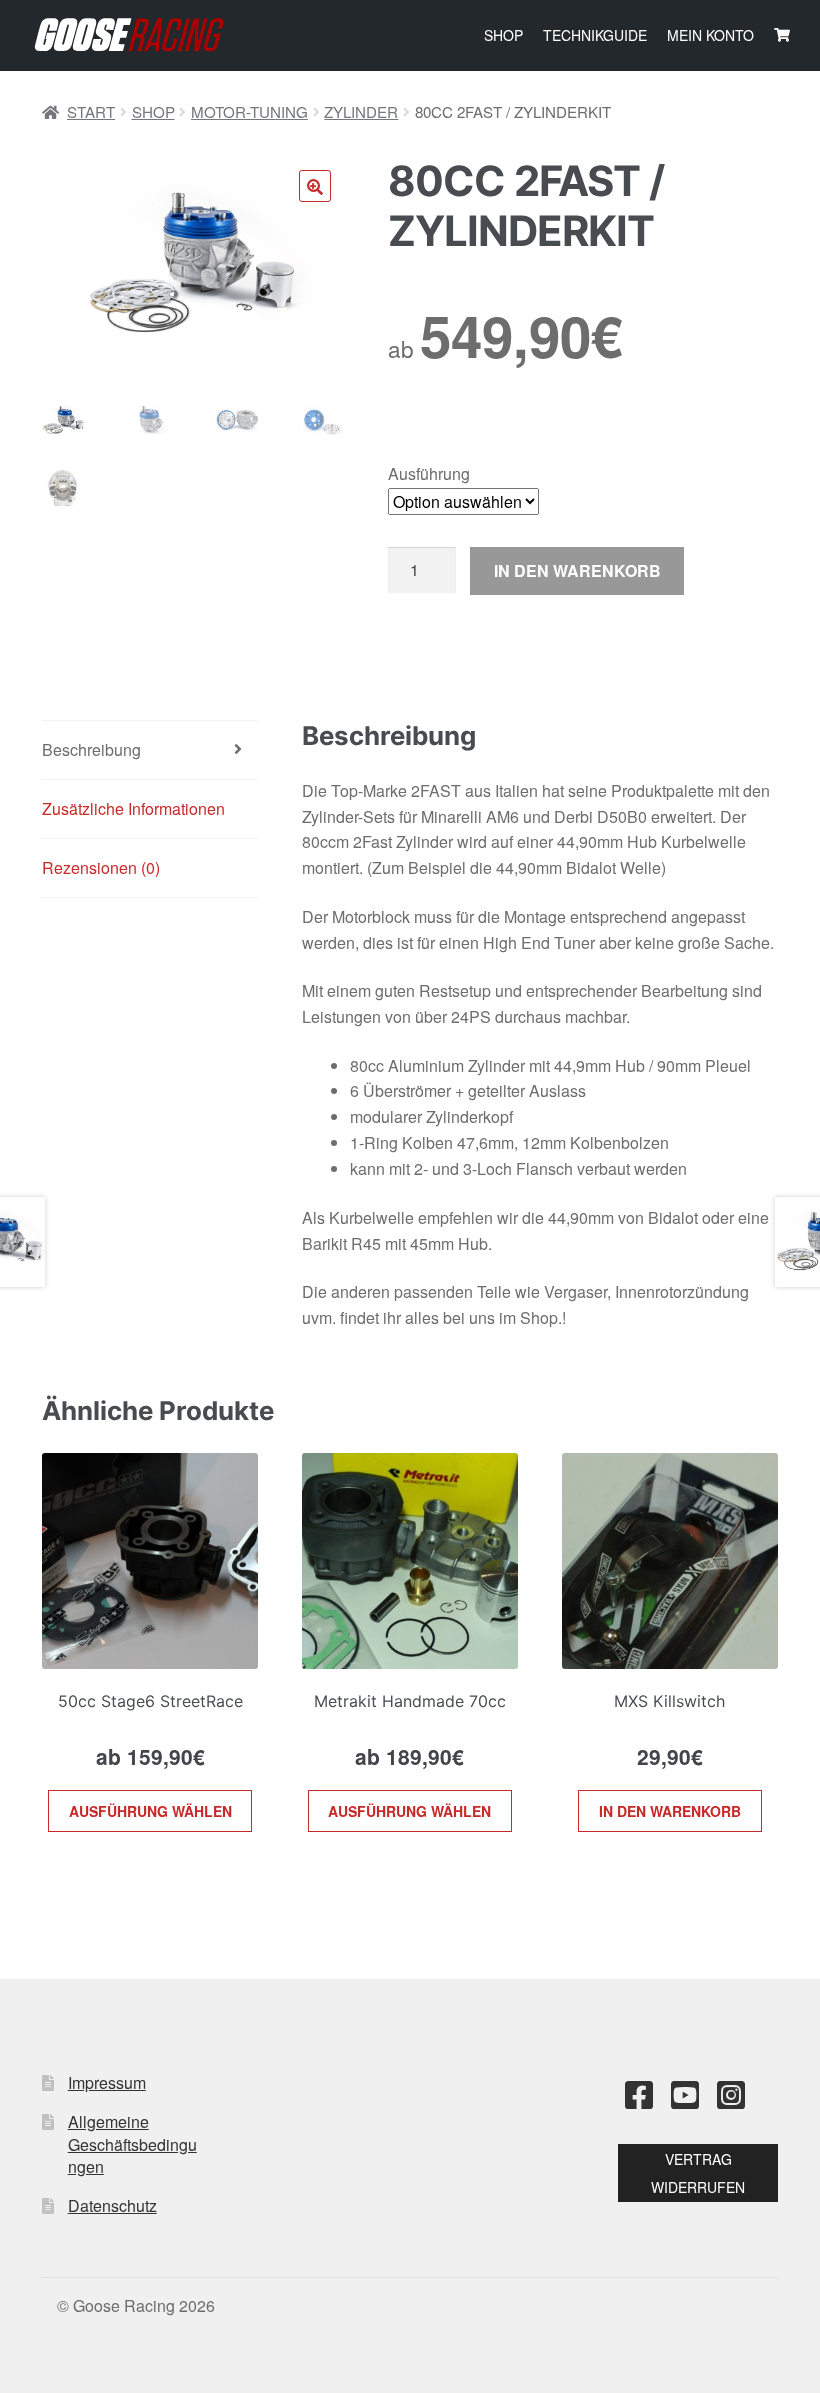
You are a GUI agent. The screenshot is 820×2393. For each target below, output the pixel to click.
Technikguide (595, 35)
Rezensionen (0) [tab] (101, 867)
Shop (503, 35)
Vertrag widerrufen (698, 2173)
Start (91, 111)
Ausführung (429, 473)
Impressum (107, 2082)
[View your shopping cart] (782, 35)
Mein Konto (710, 35)
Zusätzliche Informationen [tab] (133, 808)
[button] (315, 186)
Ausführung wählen (150, 1811)
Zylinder (361, 111)
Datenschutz (112, 2205)
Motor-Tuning (249, 111)
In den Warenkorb (577, 570)
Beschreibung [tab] (91, 749)
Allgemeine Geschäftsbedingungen (132, 2144)
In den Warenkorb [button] (670, 1811)
